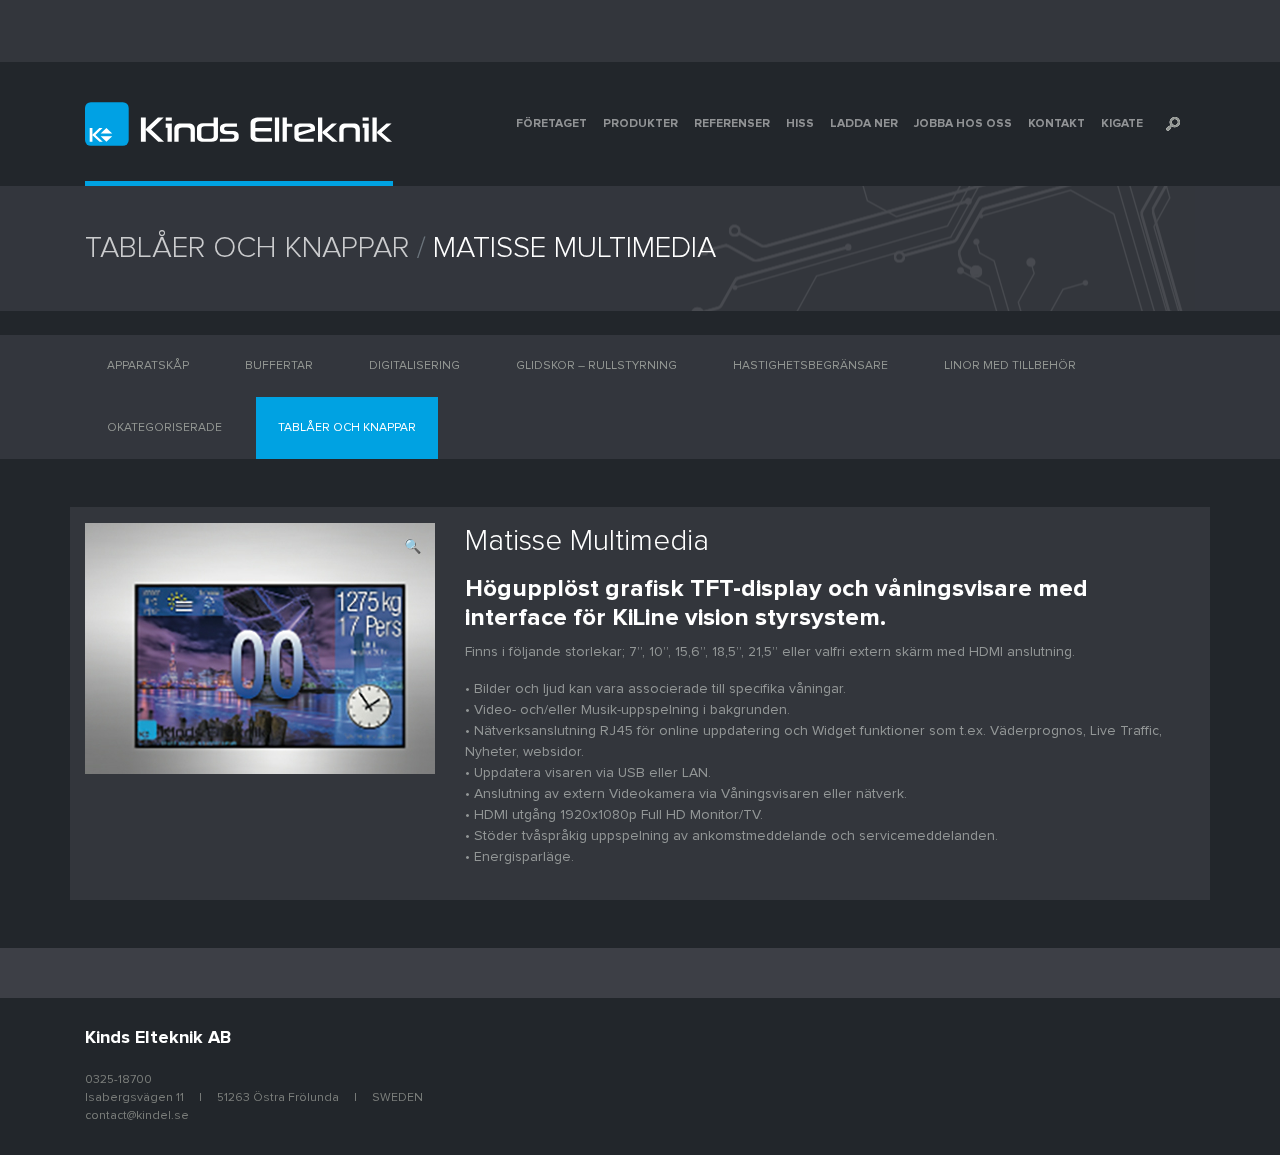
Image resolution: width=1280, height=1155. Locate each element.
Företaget (551, 124)
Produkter (640, 124)
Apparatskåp (148, 366)
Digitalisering (414, 366)
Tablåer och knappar (247, 248)
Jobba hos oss (963, 124)
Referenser (732, 124)
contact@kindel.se (137, 1116)
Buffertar (279, 366)
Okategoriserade (164, 428)
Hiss (800, 124)
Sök (1173, 124)
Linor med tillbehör (1010, 366)
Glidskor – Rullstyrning (596, 366)
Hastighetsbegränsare (810, 366)
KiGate (1122, 124)
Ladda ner (864, 124)
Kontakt (1056, 124)
